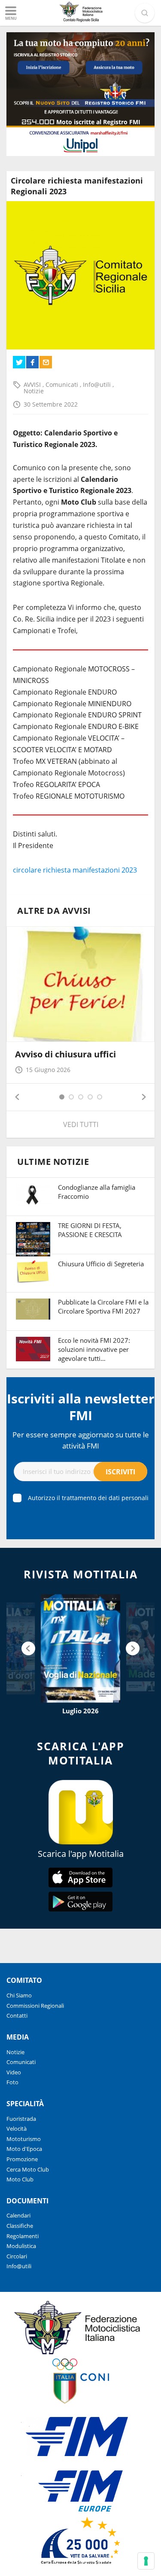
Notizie (34, 391)
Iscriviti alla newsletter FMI (81, 1407)
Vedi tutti (81, 1124)
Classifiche (20, 2226)
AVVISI (33, 384)
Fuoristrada (21, 2119)
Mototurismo (24, 2139)
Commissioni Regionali (35, 2006)
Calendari (18, 2215)
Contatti (17, 2015)
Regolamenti (23, 2236)
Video (14, 2072)
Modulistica (21, 2246)
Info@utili (98, 384)
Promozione (22, 2159)
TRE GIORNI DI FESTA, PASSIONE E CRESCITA (90, 1230)
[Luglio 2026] (80, 1648)
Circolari (17, 2256)
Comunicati (63, 384)
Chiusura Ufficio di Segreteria (101, 1264)
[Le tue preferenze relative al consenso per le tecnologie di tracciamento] (146, 2561)
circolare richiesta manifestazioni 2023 (75, 870)
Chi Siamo (19, 1995)
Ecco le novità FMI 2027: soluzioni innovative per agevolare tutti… (94, 1349)
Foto (12, 2082)
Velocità (17, 2129)
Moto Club (20, 2179)
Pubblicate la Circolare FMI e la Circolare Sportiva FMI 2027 (103, 1306)
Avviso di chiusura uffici (65, 1054)
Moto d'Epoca (24, 2149)
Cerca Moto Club (28, 2169)
